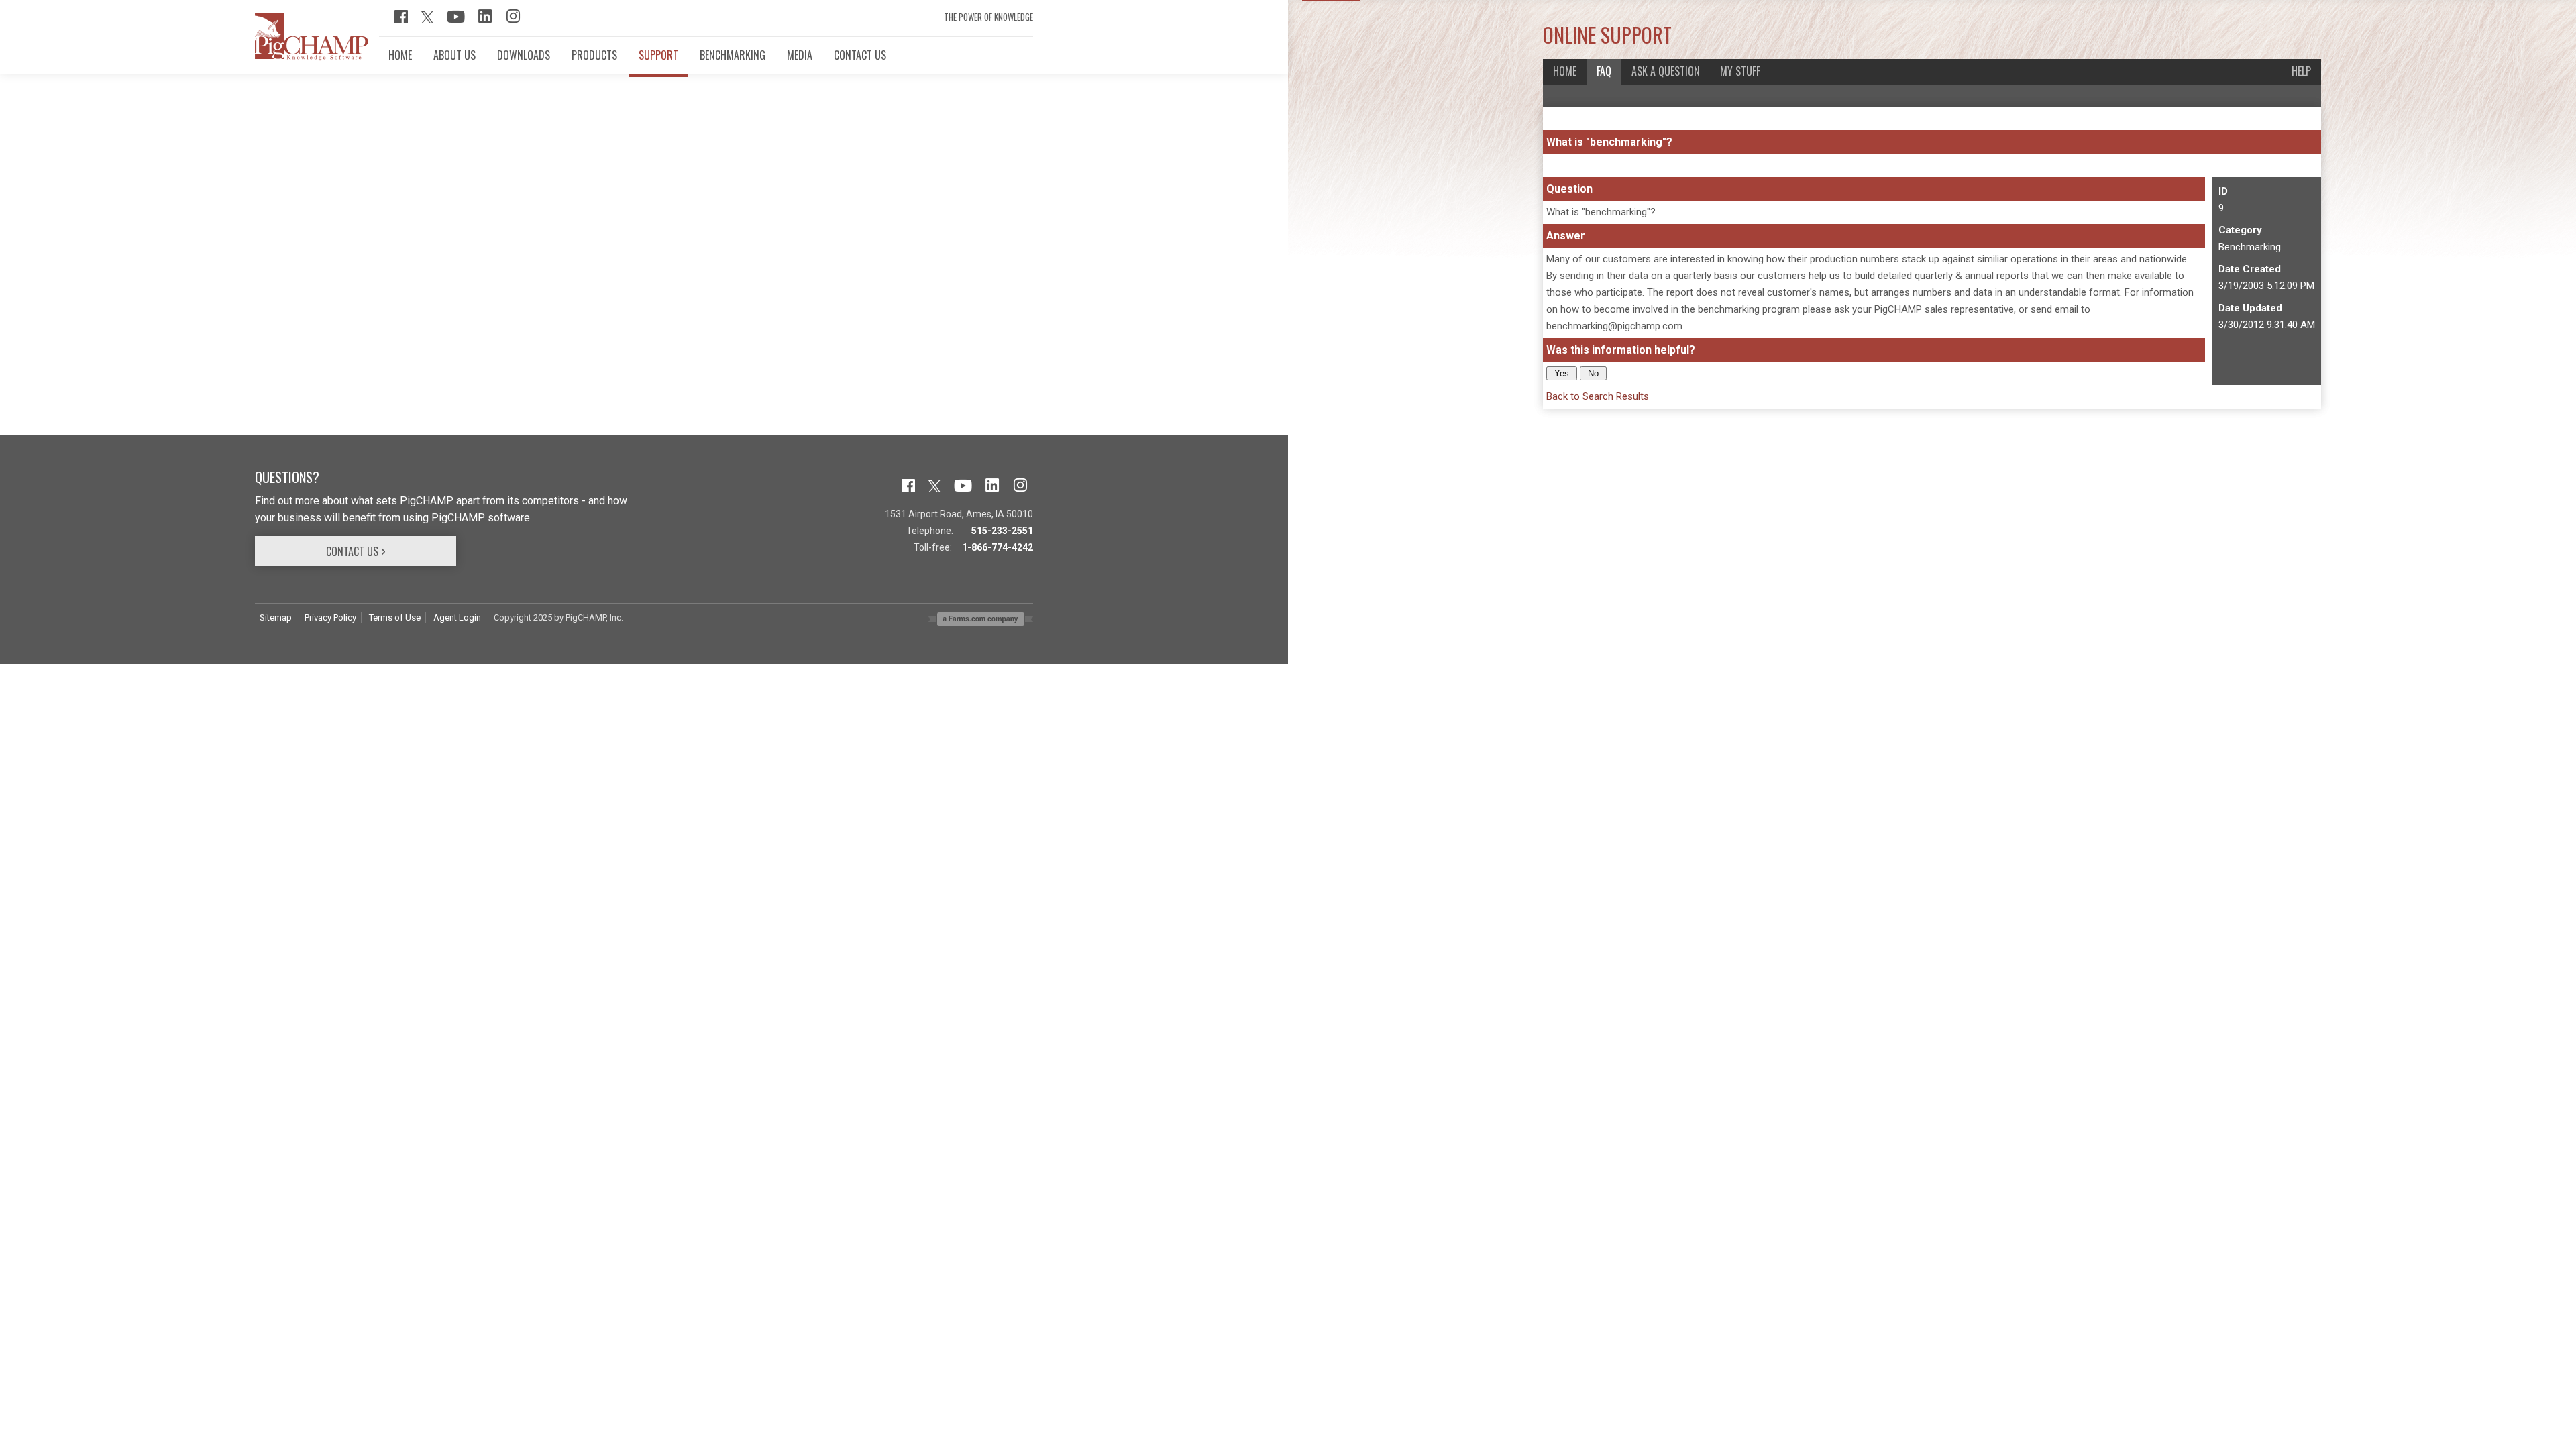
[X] (427, 20)
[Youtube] (456, 20)
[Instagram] (513, 20)
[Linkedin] (485, 20)
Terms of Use (395, 618)
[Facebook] (401, 20)
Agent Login (457, 618)
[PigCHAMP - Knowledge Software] (312, 57)
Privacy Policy (330, 618)
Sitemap (276, 618)
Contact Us (352, 551)
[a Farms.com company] (981, 622)
